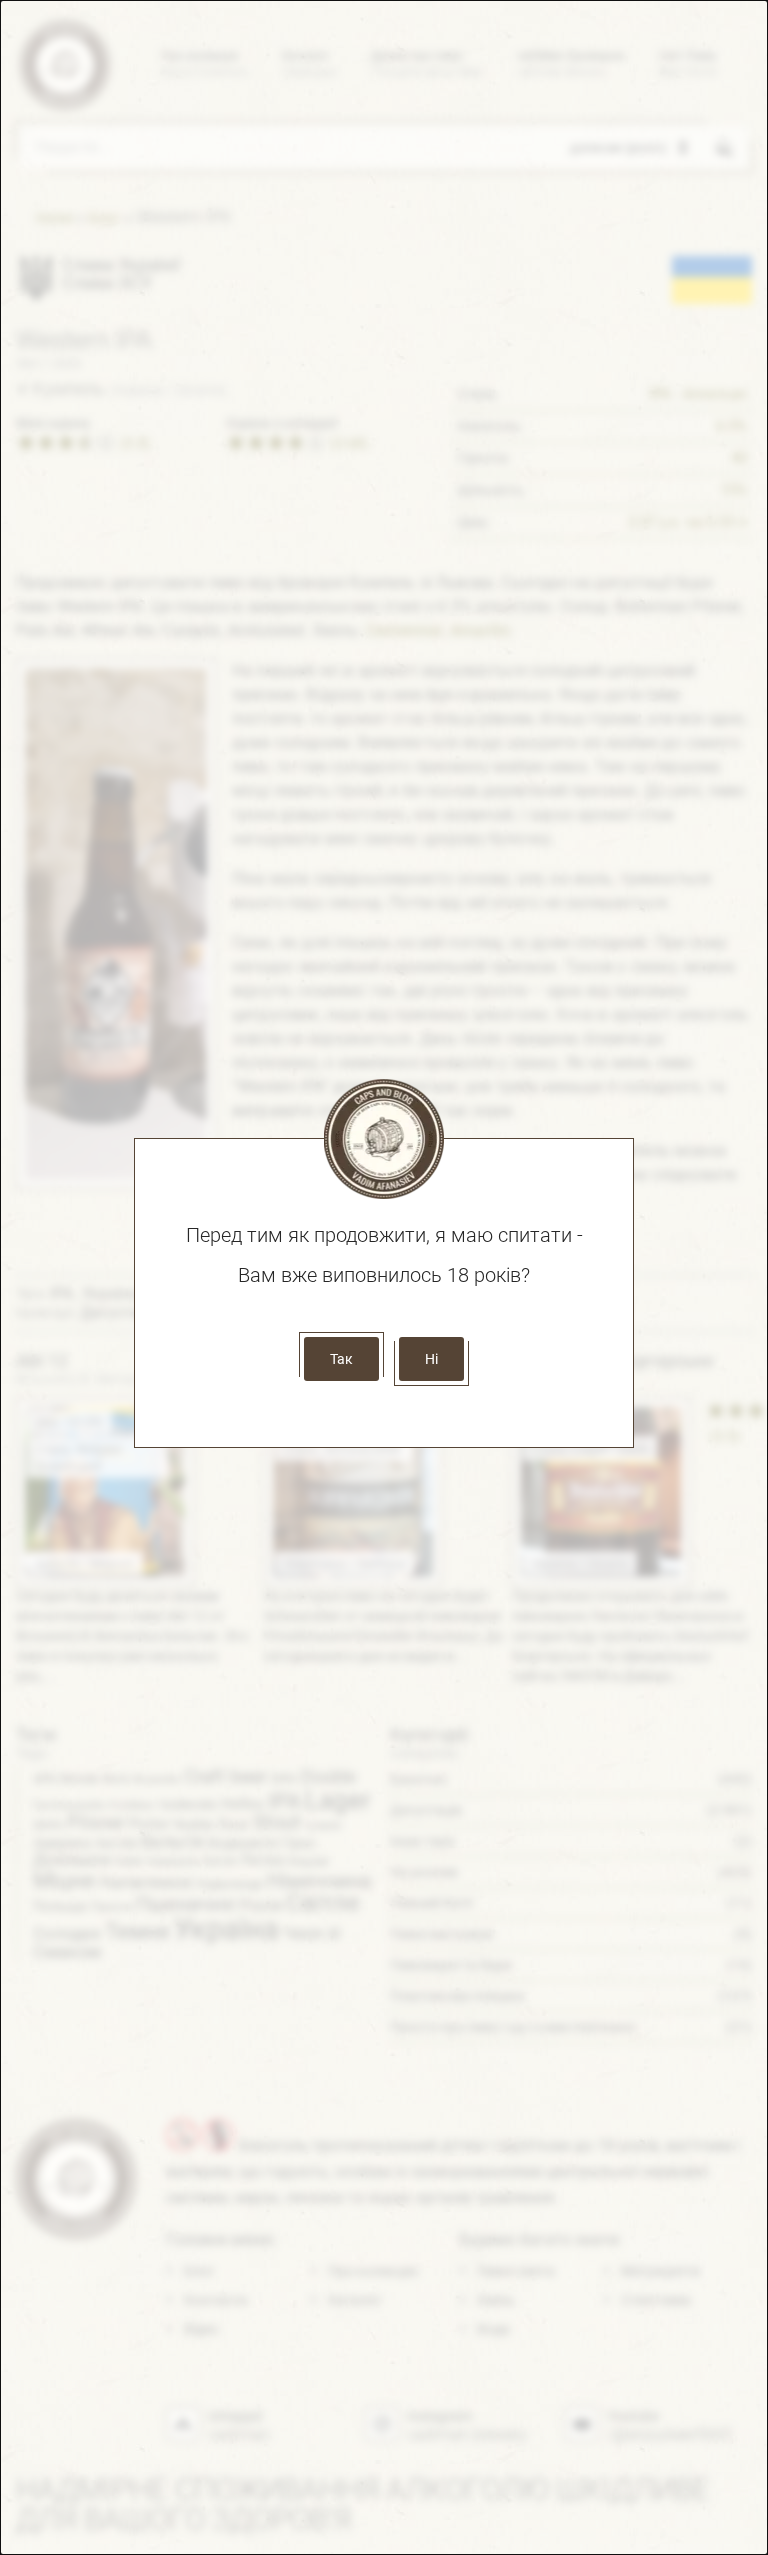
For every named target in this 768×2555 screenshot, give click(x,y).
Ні (431, 1359)
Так (341, 1359)
